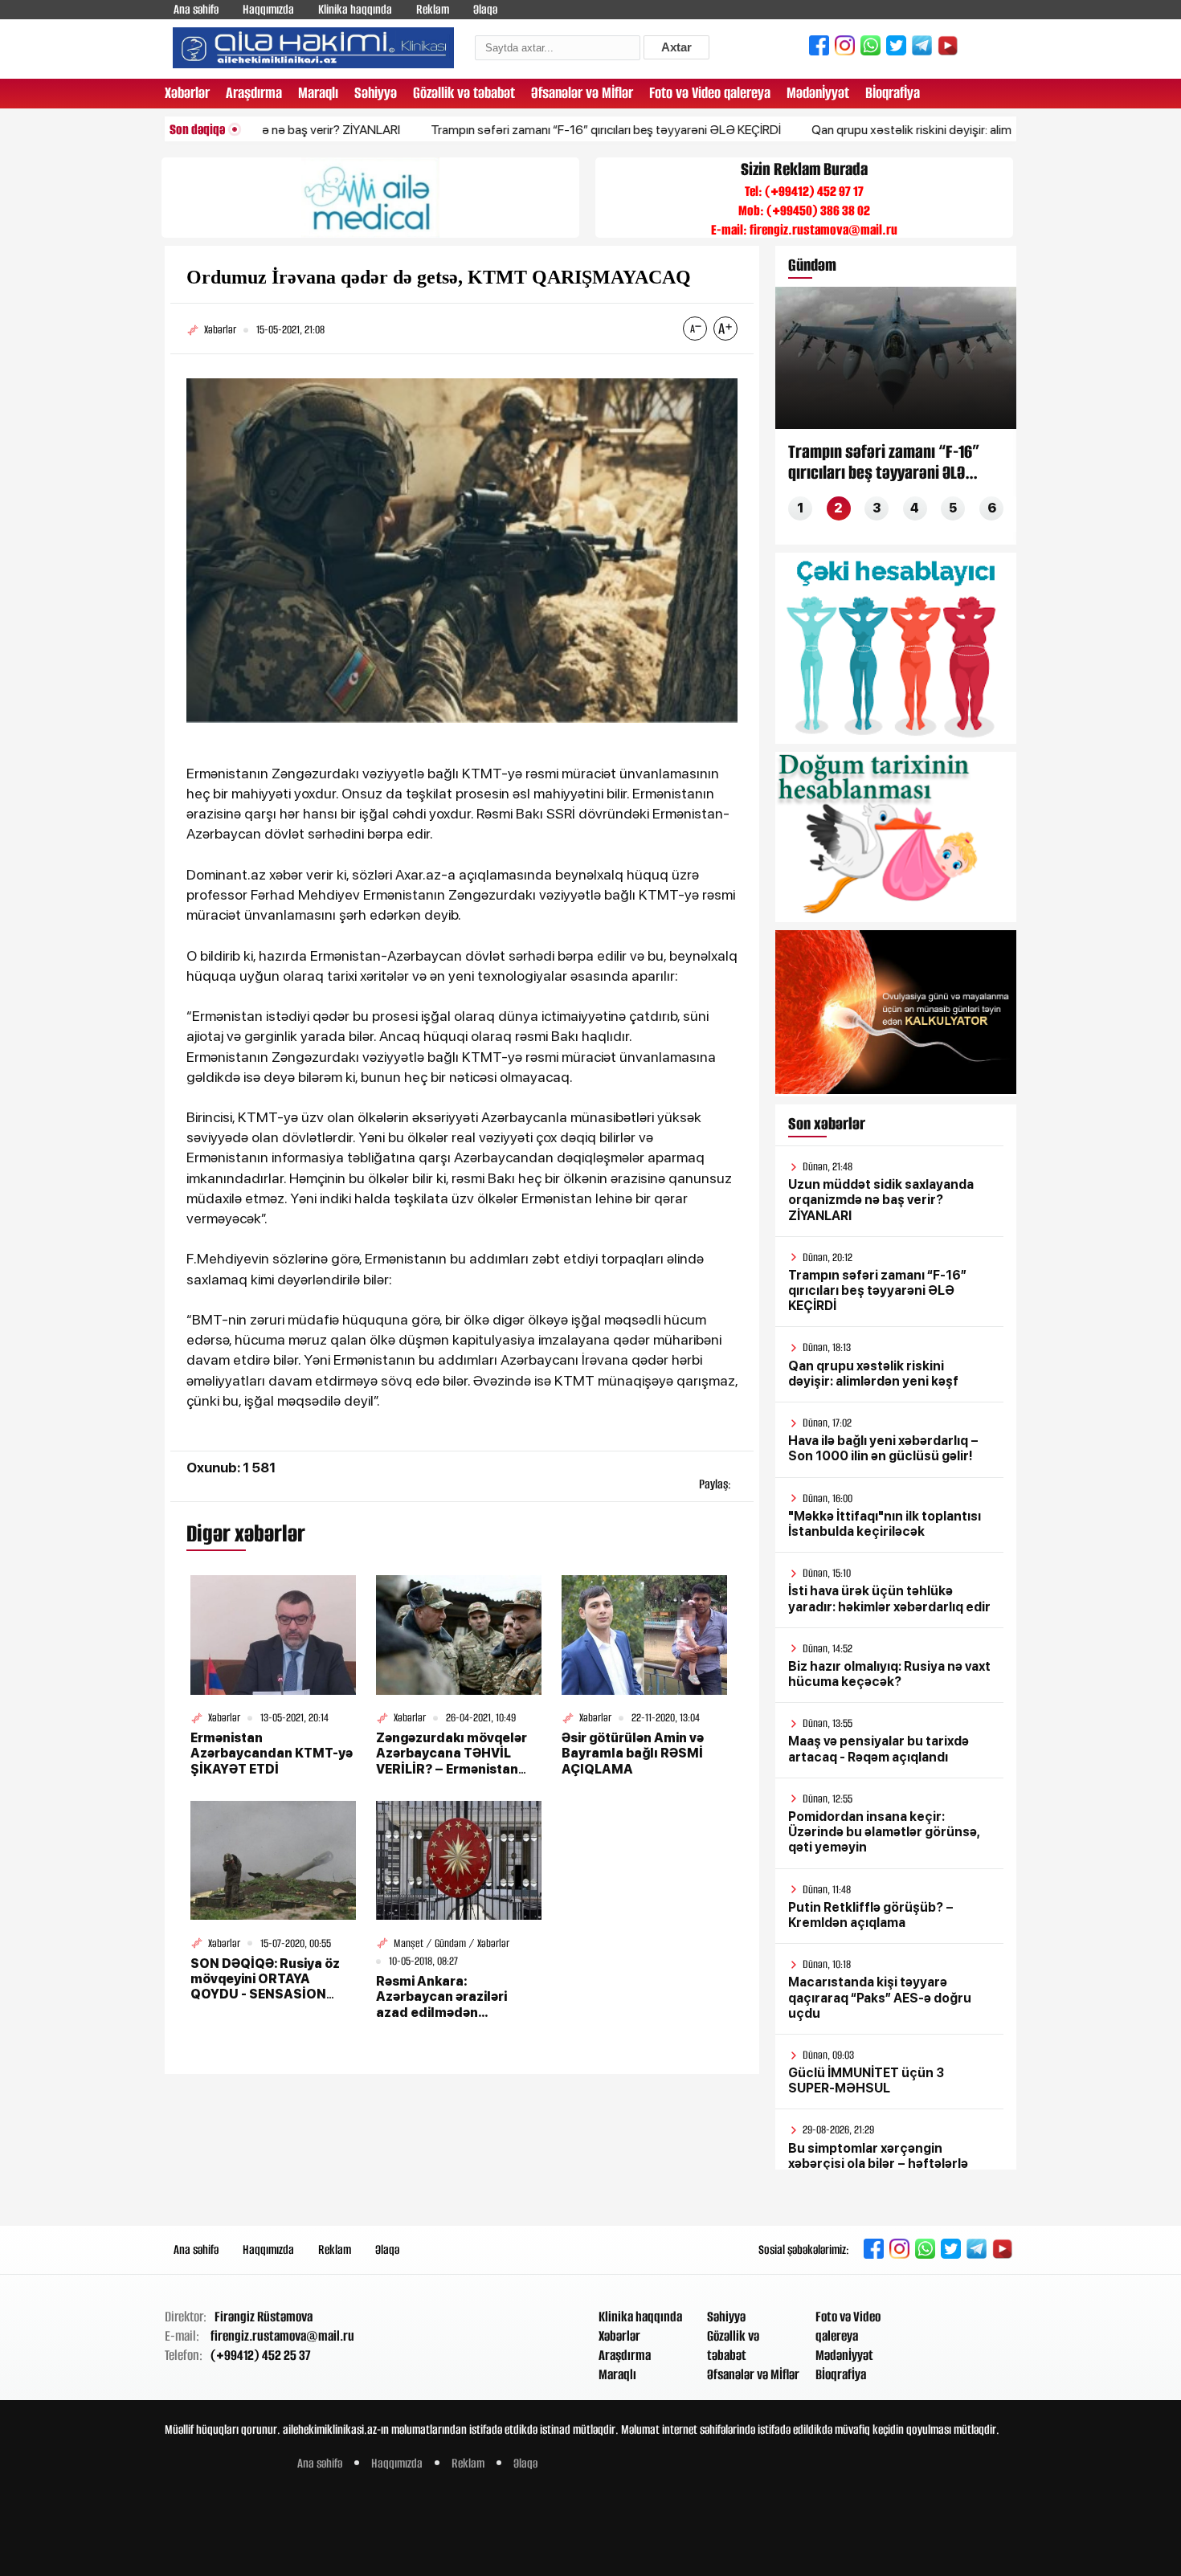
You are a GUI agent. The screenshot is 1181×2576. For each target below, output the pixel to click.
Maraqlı (318, 93)
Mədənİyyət (818, 93)
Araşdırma (254, 93)
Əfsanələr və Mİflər (582, 93)
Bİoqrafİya (893, 93)
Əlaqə (485, 9)
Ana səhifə (196, 9)
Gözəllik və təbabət (464, 93)
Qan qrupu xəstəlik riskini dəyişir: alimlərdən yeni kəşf (889, 130)
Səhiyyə (376, 93)
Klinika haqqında (355, 9)
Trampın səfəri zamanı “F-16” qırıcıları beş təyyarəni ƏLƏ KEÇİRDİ (541, 130)
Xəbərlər (187, 93)
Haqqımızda (268, 9)
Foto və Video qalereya (710, 93)
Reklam (433, 9)
